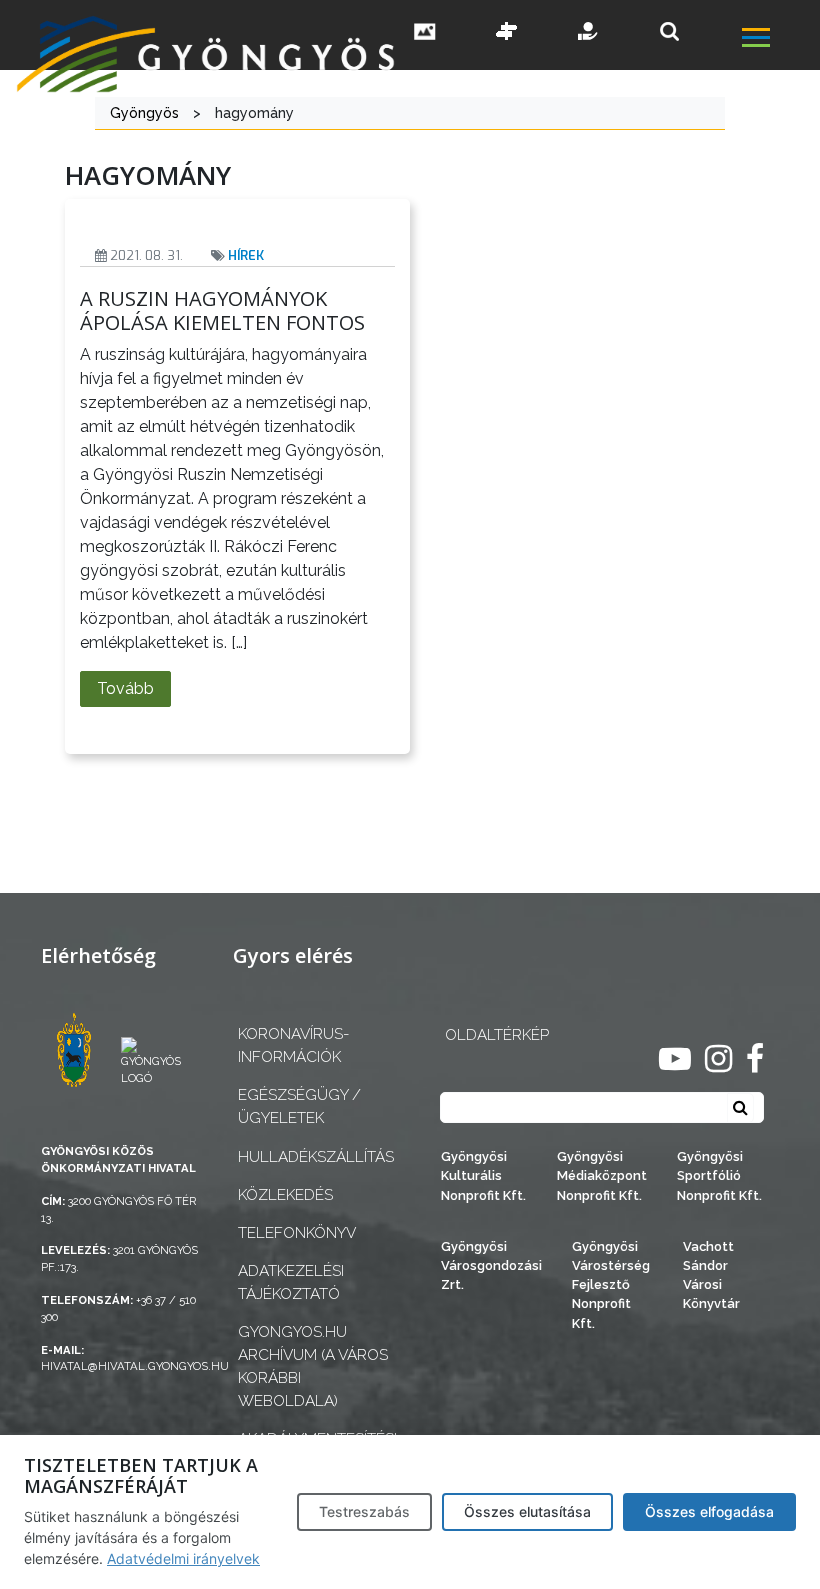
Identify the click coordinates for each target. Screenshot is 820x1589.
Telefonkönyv (297, 1233)
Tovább (125, 688)
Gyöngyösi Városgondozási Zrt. (491, 1265)
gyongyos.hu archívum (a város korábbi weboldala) (313, 1366)
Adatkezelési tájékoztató (291, 1282)
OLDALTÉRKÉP (497, 1035)
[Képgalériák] (425, 33)
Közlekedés (285, 1195)
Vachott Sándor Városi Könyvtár (711, 1275)
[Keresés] (669, 31)
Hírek (246, 255)
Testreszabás (364, 1511)
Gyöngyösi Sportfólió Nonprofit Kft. (719, 1175)
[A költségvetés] (589, 33)
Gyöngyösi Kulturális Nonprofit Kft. (483, 1175)
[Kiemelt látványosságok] (507, 33)
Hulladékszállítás (314, 1157)
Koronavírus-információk (293, 1045)
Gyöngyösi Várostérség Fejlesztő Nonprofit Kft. (611, 1285)
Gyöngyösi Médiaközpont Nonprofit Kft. (602, 1175)
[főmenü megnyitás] (779, 39)
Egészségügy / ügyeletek (299, 1106)
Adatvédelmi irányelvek (183, 1558)
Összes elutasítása (527, 1511)
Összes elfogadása (709, 1511)
